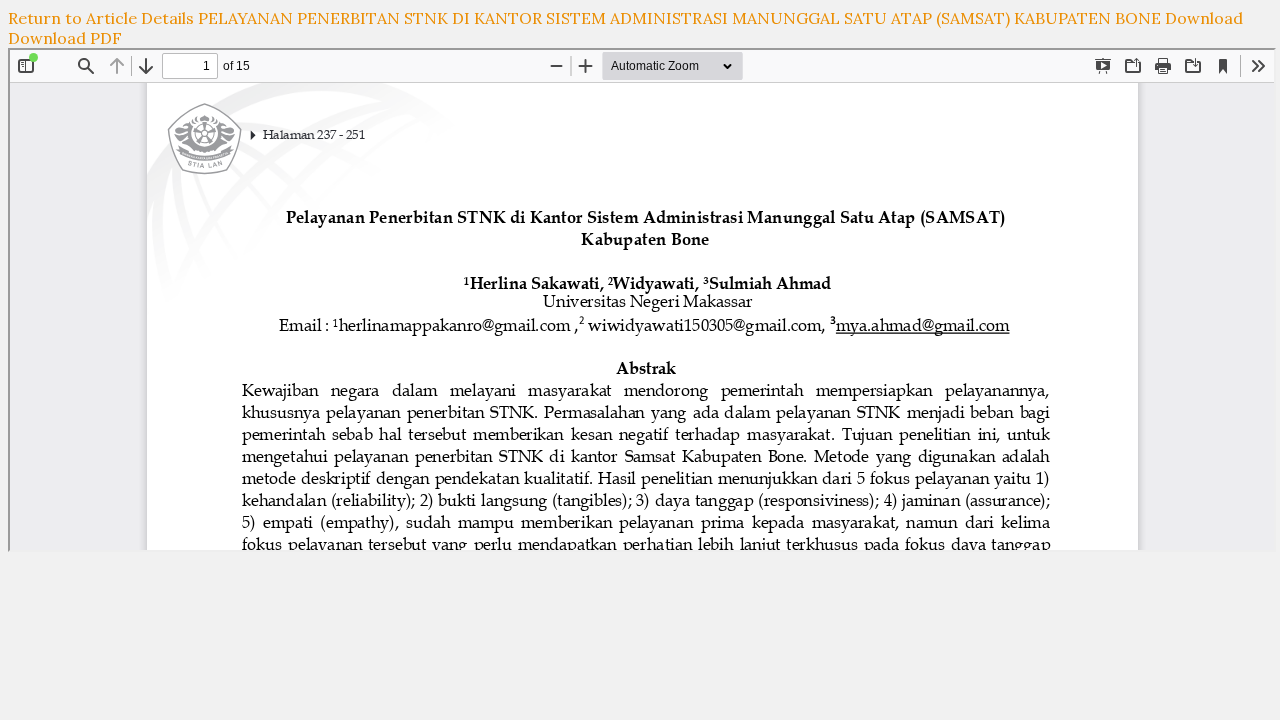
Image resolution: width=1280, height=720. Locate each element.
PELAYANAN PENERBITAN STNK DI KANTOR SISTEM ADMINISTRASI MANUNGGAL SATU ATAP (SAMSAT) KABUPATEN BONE (681, 18)
